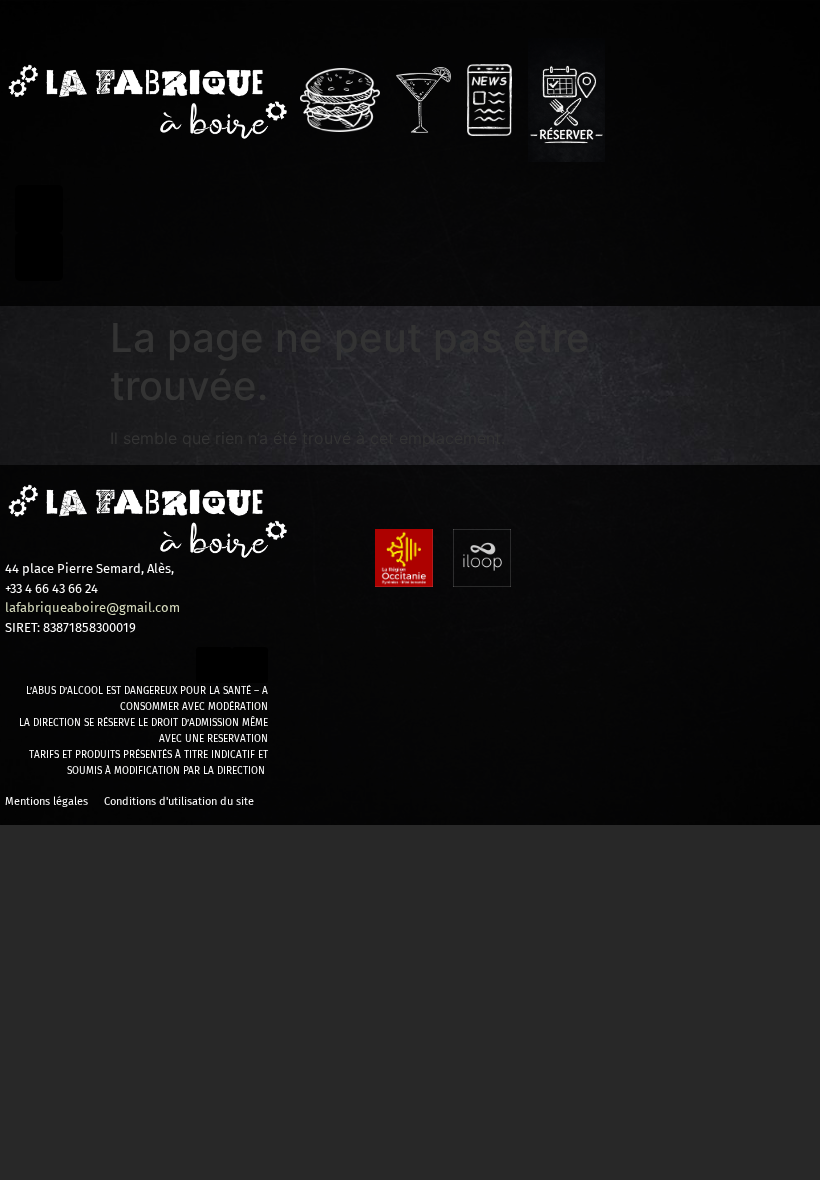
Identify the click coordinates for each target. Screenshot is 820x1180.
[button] (147, 569)
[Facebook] (39, 209)
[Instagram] (39, 257)
